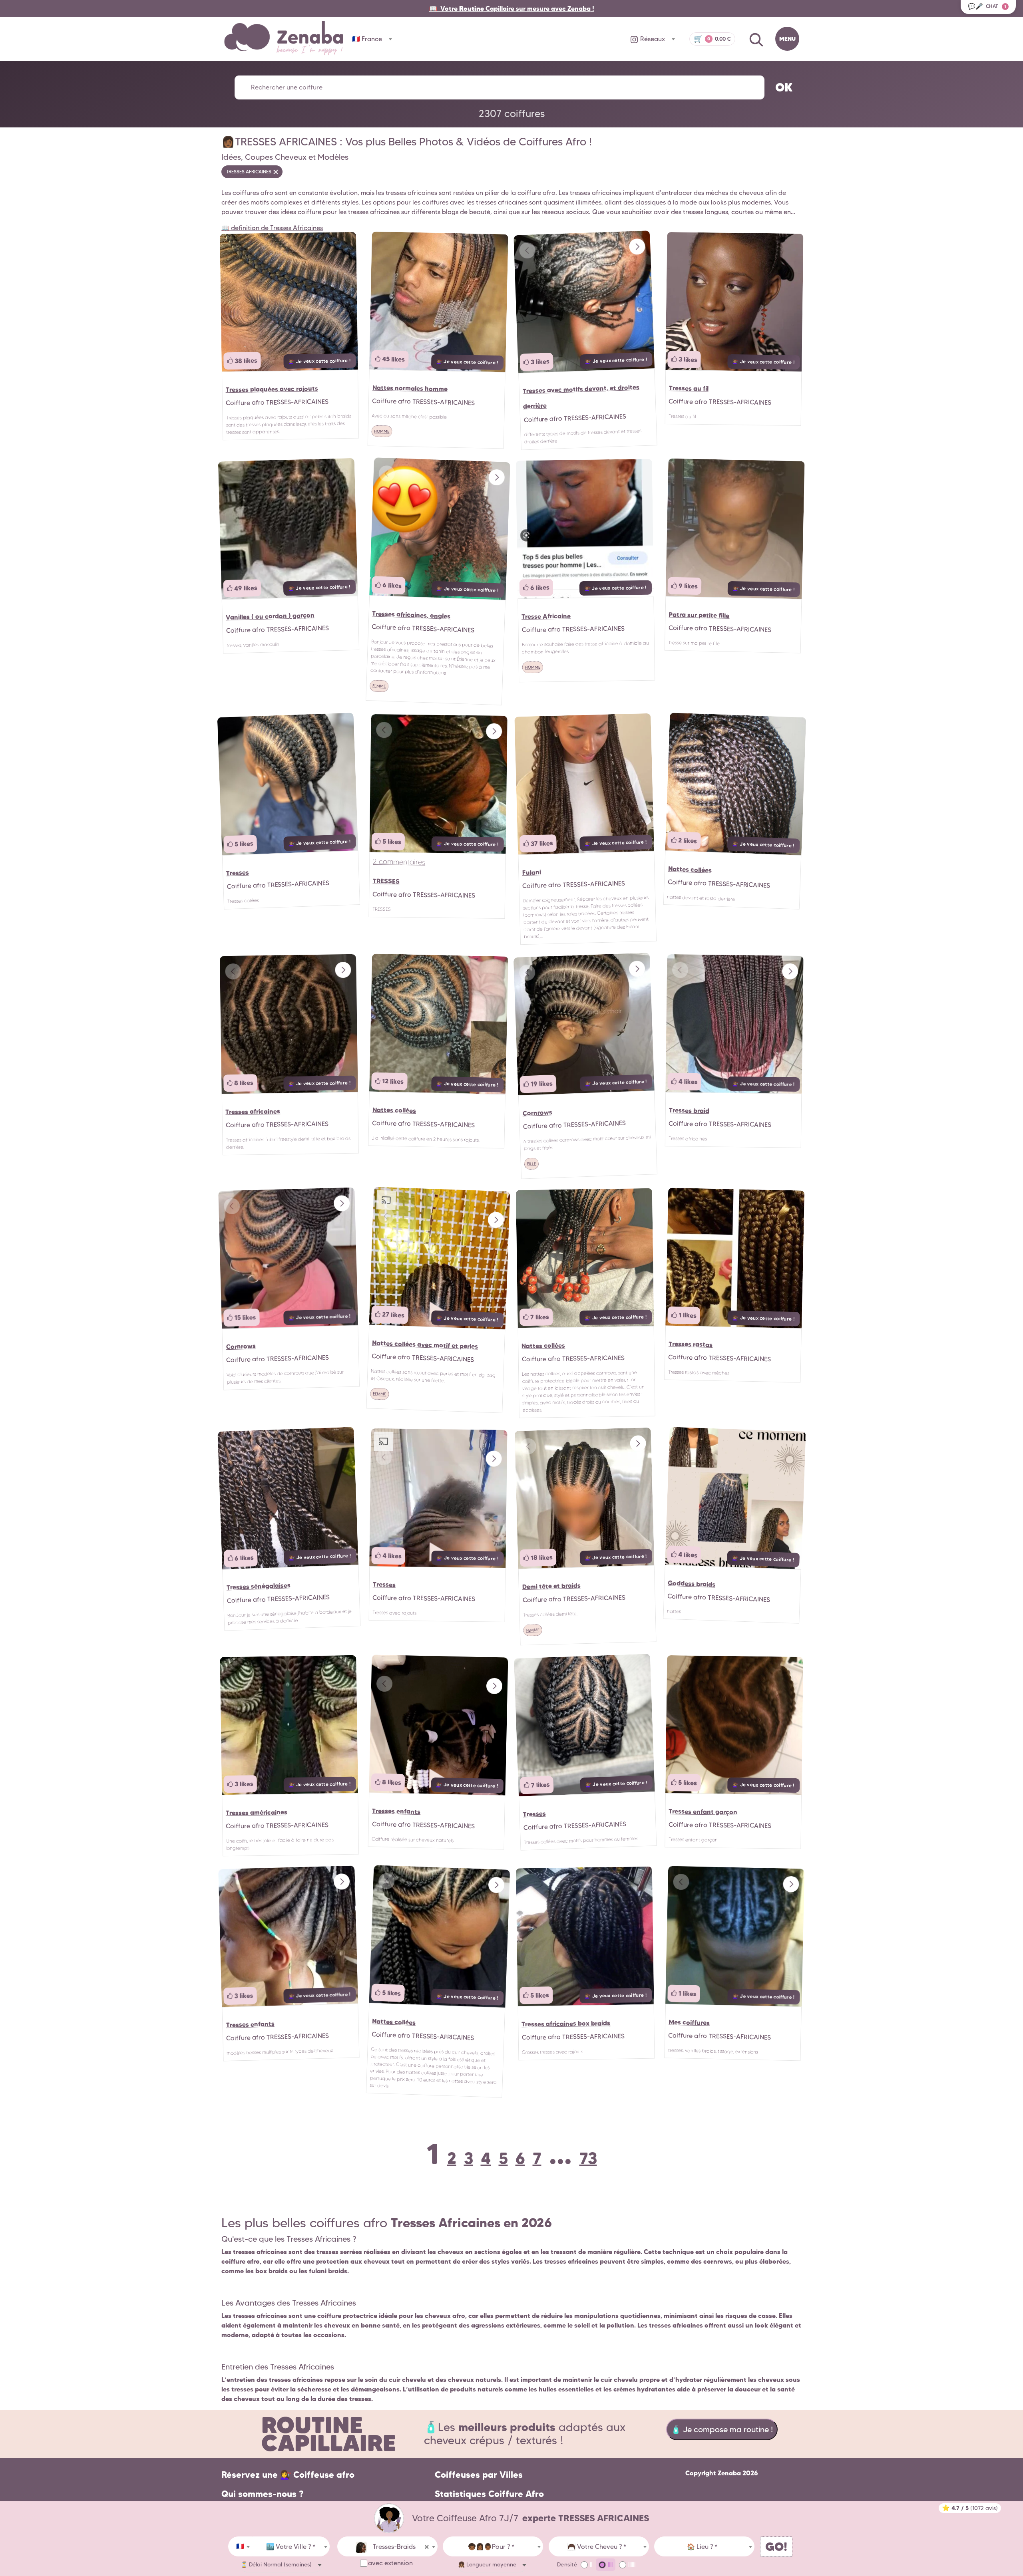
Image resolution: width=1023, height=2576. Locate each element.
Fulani (531, 872)
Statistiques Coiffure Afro (489, 2494)
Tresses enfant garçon (703, 1811)
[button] (637, 247)
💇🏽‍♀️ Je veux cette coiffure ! (319, 361)
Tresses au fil (688, 388)
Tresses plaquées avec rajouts (272, 389)
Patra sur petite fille (699, 615)
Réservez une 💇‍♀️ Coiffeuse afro (288, 2475)
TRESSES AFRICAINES (249, 172)
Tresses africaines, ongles (411, 615)
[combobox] (240, 2546)
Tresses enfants (396, 1811)
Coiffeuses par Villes (479, 2475)
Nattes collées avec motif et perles (425, 1344)
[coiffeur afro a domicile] (389, 2518)
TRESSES (386, 881)
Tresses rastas (690, 1344)
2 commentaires (399, 862)
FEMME (379, 686)
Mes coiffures (689, 2022)
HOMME (382, 431)
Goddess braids (692, 1583)
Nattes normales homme (410, 388)
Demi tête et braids (551, 1586)
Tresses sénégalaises (258, 1586)
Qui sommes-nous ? (262, 2494)
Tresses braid (689, 1110)
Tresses (238, 873)
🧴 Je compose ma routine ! (722, 2429)
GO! (776, 2547)
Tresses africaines (253, 1112)
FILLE (531, 1164)
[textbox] (291, 2547)
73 (588, 2158)
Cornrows (537, 1113)
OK (784, 87)
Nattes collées (690, 869)
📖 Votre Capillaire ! (512, 8)
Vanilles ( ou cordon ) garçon (270, 616)
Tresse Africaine (546, 616)
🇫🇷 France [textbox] (367, 39)
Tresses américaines (257, 1812)
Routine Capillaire (329, 2434)
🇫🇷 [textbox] (240, 2546)
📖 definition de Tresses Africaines (272, 228)
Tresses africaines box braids (566, 2023)
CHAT (987, 6)
